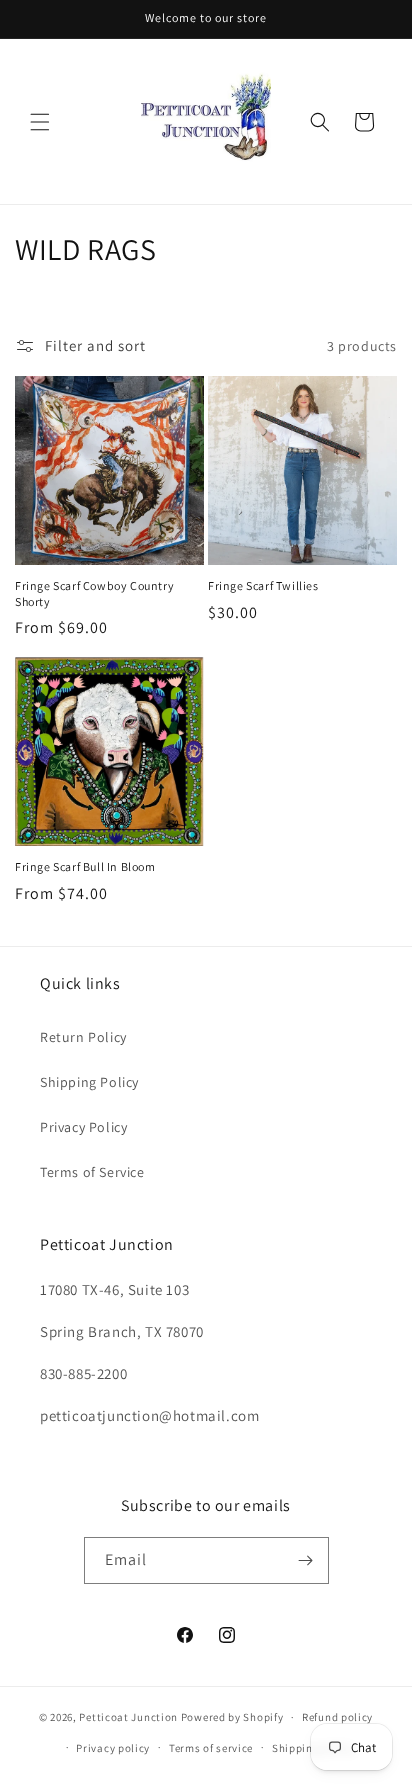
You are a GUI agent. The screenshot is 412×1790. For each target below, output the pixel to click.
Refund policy (337, 1717)
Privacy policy (113, 1748)
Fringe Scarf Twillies (263, 585)
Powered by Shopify (232, 1717)
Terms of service (211, 1748)
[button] (40, 122)
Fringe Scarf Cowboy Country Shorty (94, 593)
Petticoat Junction (128, 1717)
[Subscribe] (306, 1560)
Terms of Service (92, 1172)
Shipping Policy (89, 1082)
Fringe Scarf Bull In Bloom (85, 866)
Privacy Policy (83, 1127)
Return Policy (83, 1037)
